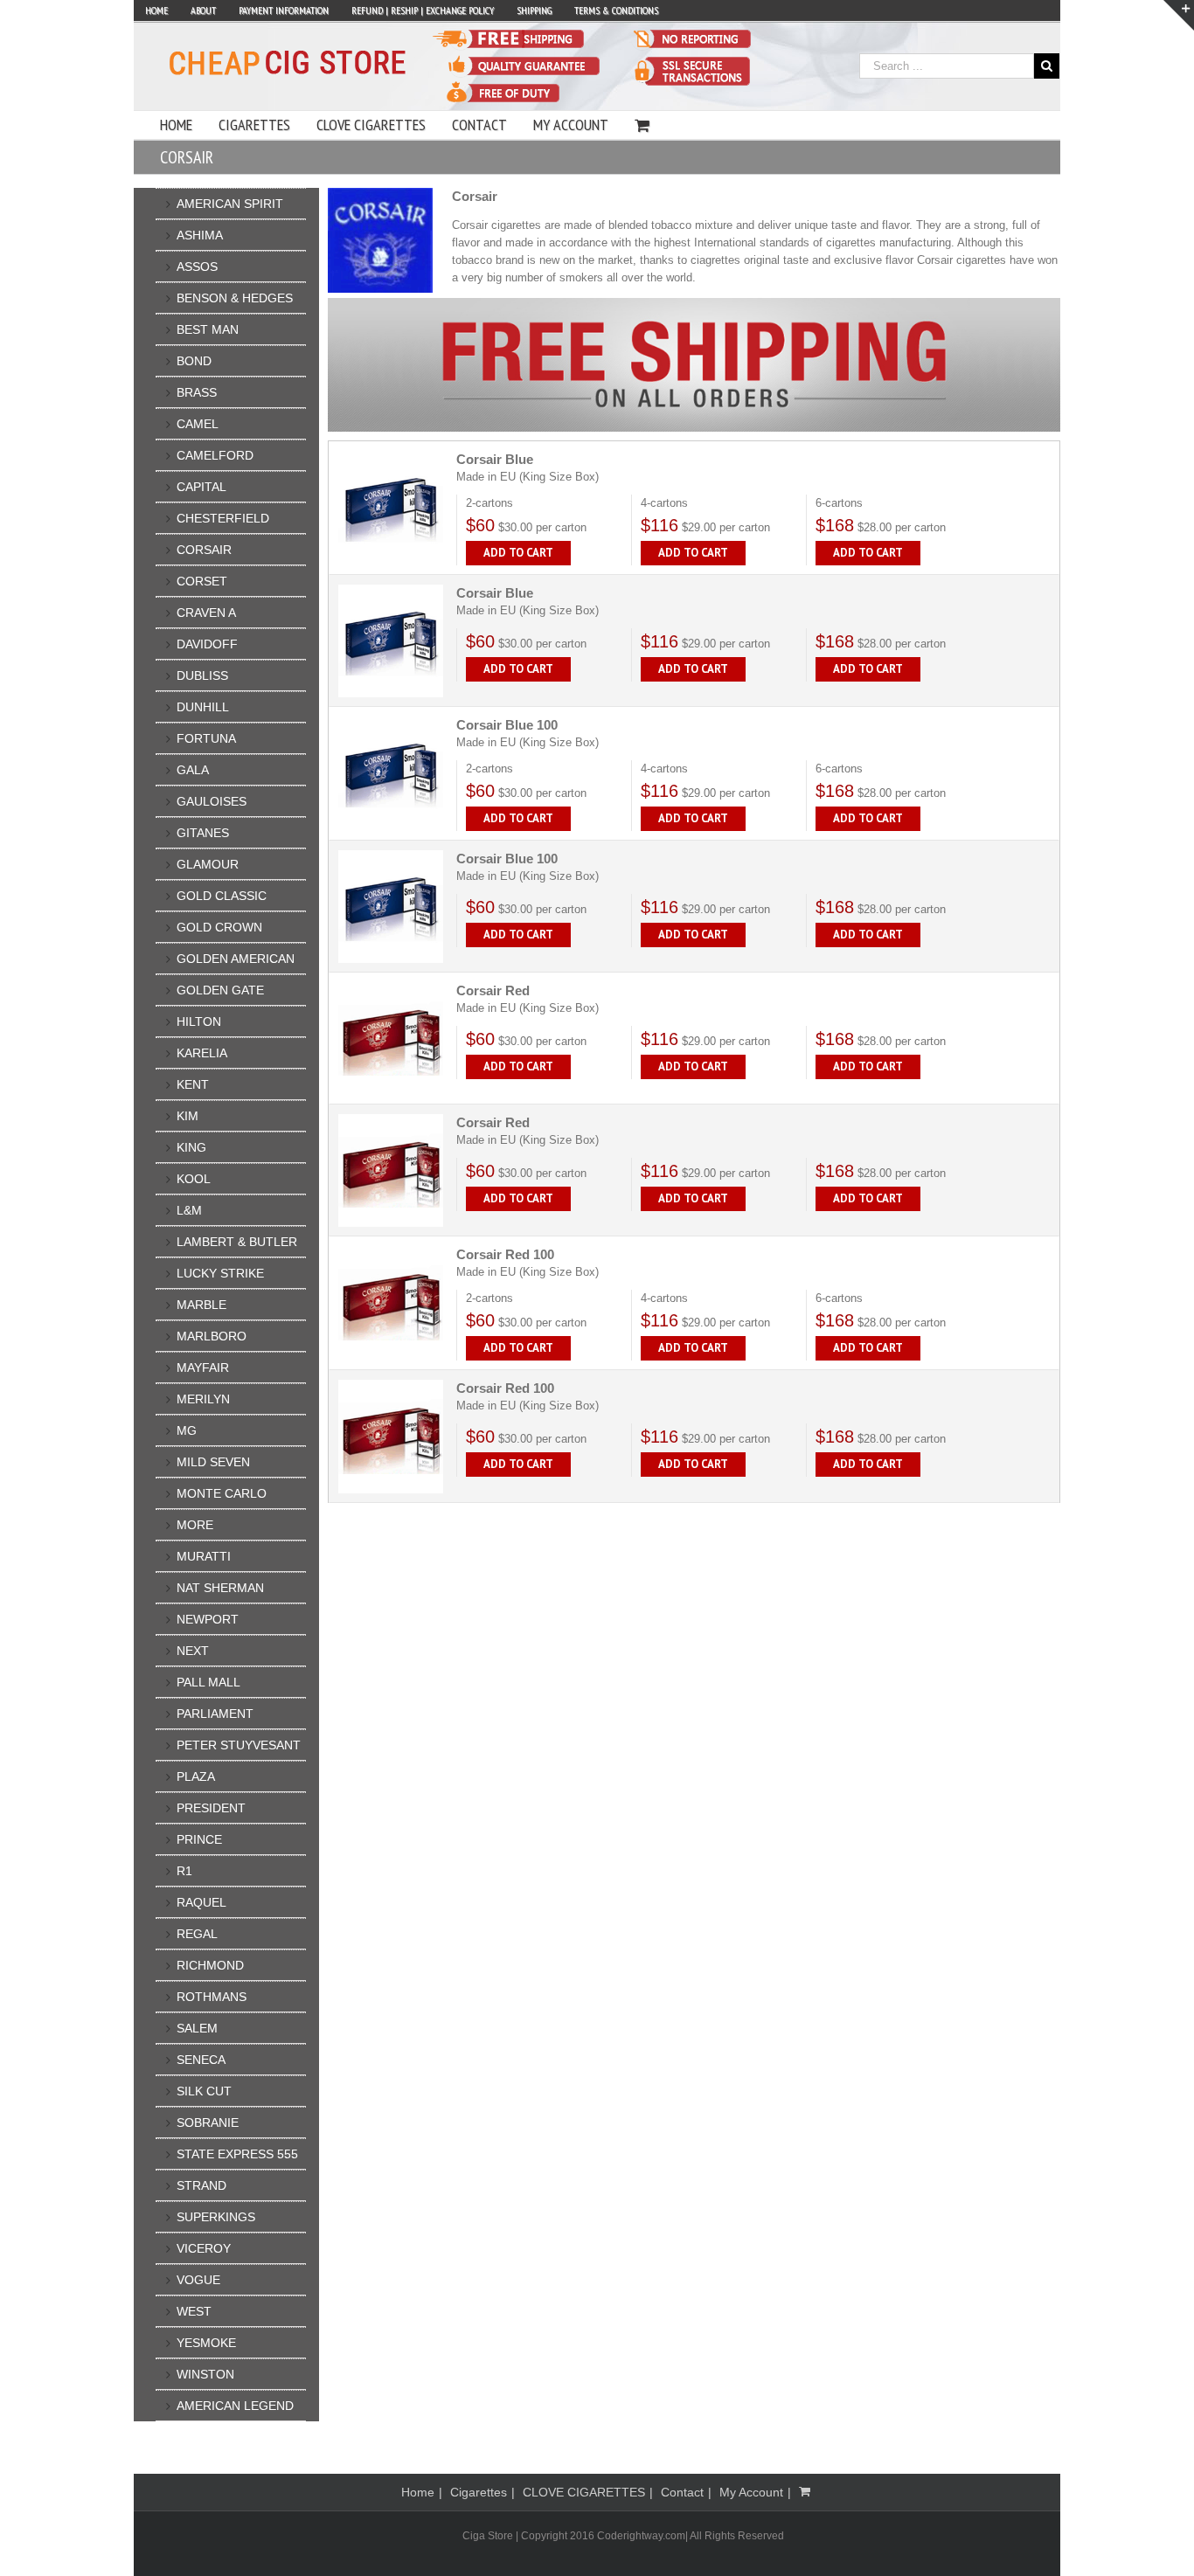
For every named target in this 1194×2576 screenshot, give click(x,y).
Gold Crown (219, 927)
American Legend (235, 2406)
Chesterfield (223, 518)
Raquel (201, 1902)
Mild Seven (213, 1462)
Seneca (201, 2060)
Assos (197, 267)
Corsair (204, 550)
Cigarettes (479, 2492)
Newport (208, 1619)
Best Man (208, 329)
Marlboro (212, 1336)
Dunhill (203, 707)
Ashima (200, 235)
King (191, 1147)
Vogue (198, 2280)
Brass (197, 392)
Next (193, 1651)
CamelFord (215, 455)
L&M (189, 1210)
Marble (201, 1305)
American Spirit (230, 204)
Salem (197, 2028)
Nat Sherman (220, 1588)
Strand (201, 2185)
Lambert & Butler (237, 1242)
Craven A (206, 613)
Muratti (204, 1556)
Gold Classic (222, 896)
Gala (193, 770)
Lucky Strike (220, 1273)
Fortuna (206, 738)
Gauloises (212, 801)
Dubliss (202, 675)
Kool (194, 1179)
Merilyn (203, 1399)
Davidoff (207, 644)
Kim (187, 1116)
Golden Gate (220, 990)
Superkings (216, 2217)
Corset (202, 581)
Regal (197, 1934)
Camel (198, 424)
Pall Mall (208, 1682)
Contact (682, 2492)
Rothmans (212, 1997)
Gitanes (203, 833)
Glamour (208, 864)
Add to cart (518, 553)
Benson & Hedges (235, 298)
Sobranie (208, 2122)
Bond (194, 361)
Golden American (236, 959)
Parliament (215, 1714)
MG (187, 1430)
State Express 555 (237, 2154)
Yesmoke (206, 2343)
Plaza (196, 1776)
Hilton (199, 1021)
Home (418, 2492)
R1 (184, 1871)
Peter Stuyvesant (239, 1745)
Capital (201, 487)
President (211, 1808)
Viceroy (204, 2248)
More (195, 1525)
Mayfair (203, 1368)
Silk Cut (204, 2091)
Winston (205, 2374)
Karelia (202, 1053)
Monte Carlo (222, 1493)
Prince (199, 1839)
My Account (751, 2492)
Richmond (210, 1965)
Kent (193, 1084)
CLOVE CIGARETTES (584, 2492)
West (194, 2311)
